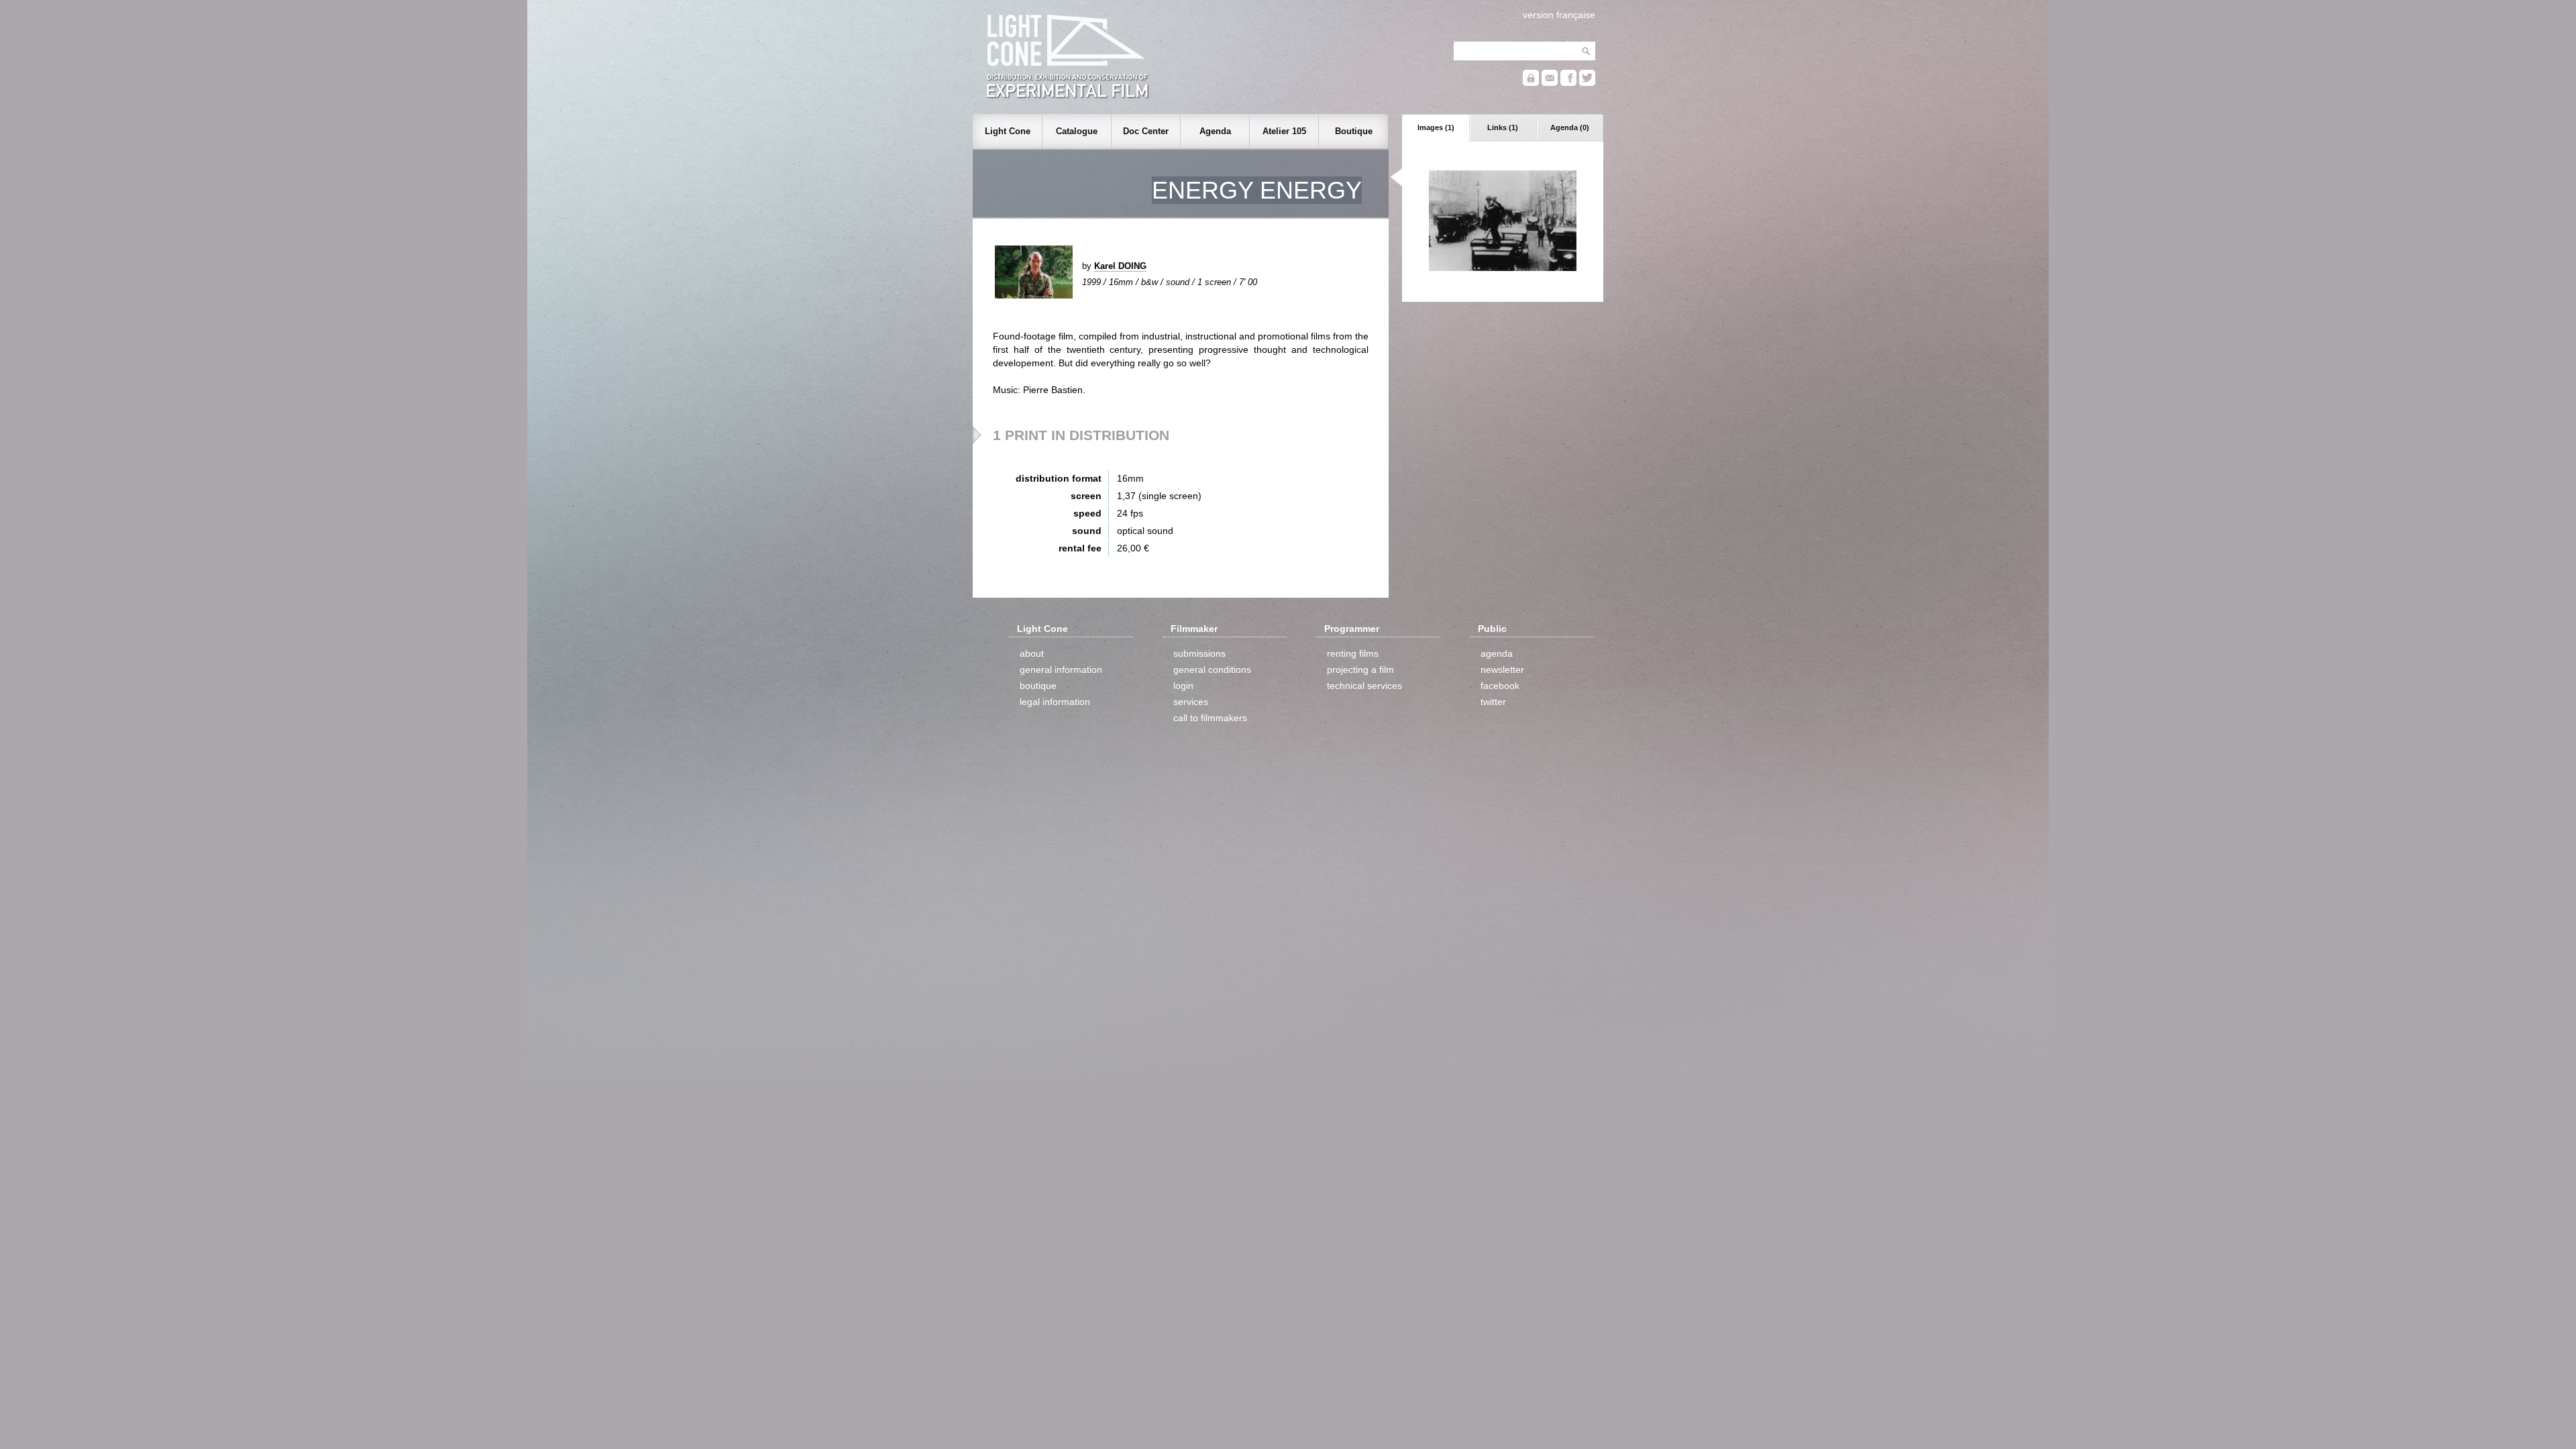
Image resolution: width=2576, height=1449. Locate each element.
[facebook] (1568, 83)
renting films (1353, 653)
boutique (1038, 686)
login (1183, 686)
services (1191, 702)
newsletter (1502, 669)
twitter (1493, 702)
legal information (1055, 702)
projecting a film (1360, 669)
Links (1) (1503, 127)
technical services (1364, 686)
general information (1061, 669)
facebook (1500, 686)
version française (1559, 15)
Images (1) (1436, 127)
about (1032, 653)
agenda (1497, 653)
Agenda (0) (1570, 127)
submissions (1199, 653)
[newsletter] (1550, 83)
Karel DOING (1120, 266)
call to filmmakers (1210, 718)
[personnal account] (1531, 83)
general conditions (1212, 669)
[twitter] (1587, 83)
